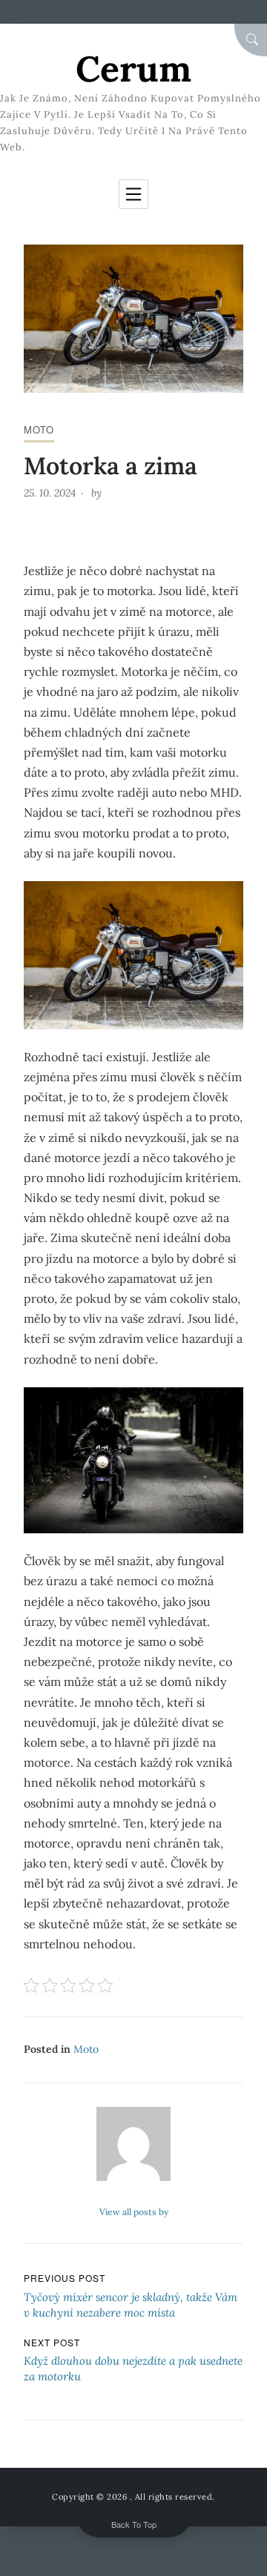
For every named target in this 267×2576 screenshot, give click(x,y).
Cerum (133, 69)
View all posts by (134, 2212)
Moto (39, 429)
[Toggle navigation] (133, 194)
